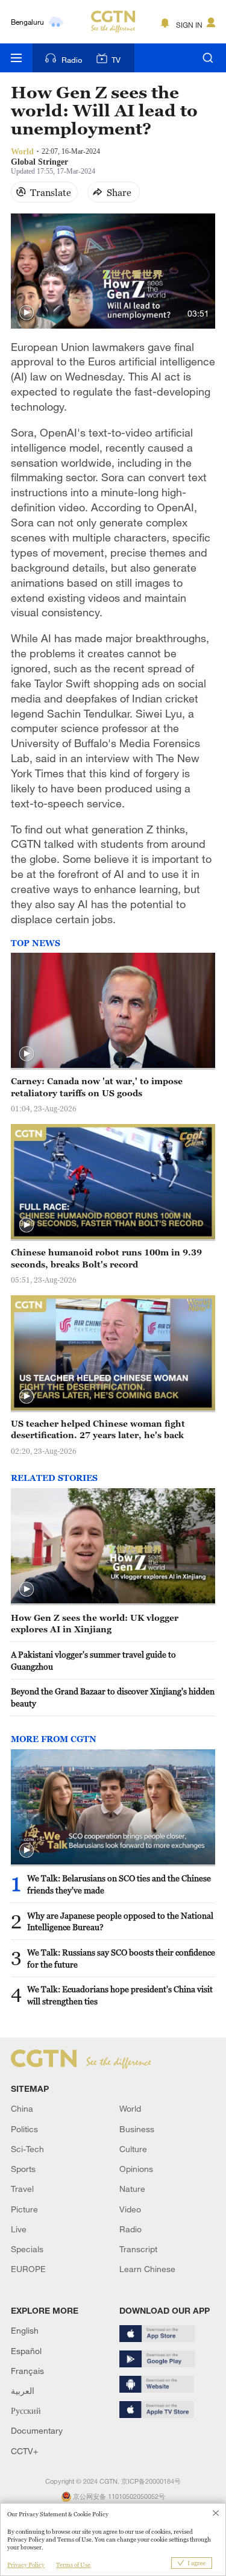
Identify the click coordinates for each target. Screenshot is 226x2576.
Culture (133, 2149)
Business (137, 2129)
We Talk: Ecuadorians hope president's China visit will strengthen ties (120, 1995)
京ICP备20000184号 (151, 2481)
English (25, 2330)
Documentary (37, 2430)
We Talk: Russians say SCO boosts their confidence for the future (121, 1958)
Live (19, 2229)
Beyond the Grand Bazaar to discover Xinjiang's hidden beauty (113, 1697)
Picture (24, 2209)
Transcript (138, 2249)
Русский (26, 2410)
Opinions (136, 2169)
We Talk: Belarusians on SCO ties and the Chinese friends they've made (119, 1884)
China (22, 2108)
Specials (27, 2249)
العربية (23, 2391)
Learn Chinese (147, 2269)
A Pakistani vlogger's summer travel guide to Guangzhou (93, 1660)
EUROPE (28, 2269)
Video (130, 2209)
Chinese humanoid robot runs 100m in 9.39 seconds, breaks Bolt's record (106, 1258)
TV (116, 60)
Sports (23, 2169)
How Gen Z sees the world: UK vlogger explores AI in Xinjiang (95, 1624)
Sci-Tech (27, 2149)
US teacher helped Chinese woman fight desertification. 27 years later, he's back (98, 1429)
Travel (22, 2189)
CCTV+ (24, 2451)
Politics (24, 2129)
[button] (27, 313)
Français (27, 2371)
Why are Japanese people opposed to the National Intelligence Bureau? (120, 1921)
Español (26, 2351)
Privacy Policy (26, 2565)
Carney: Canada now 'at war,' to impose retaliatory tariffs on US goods (97, 1087)
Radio (72, 60)
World (130, 2108)
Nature (132, 2189)
